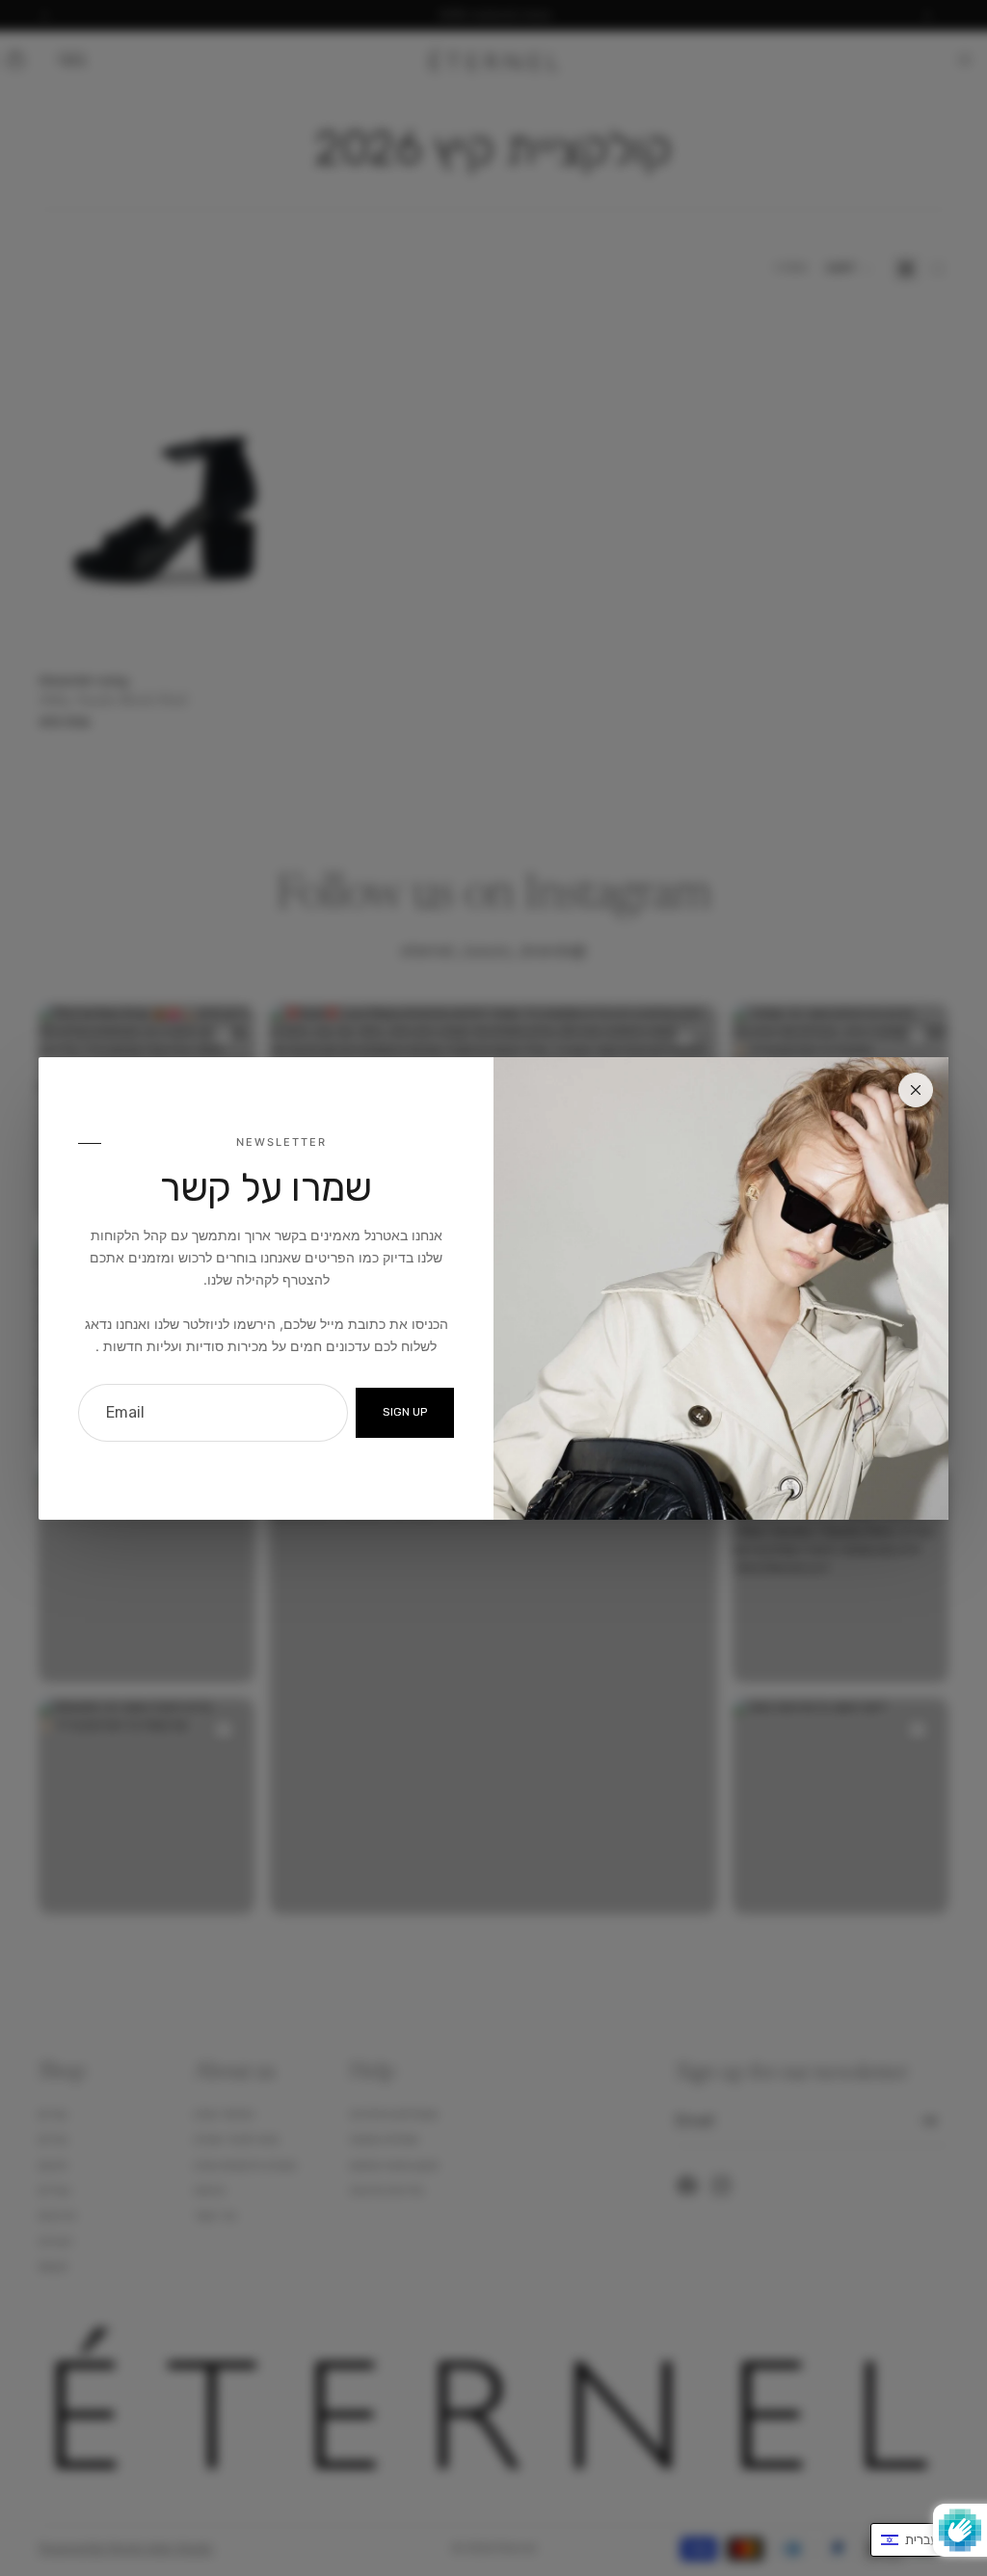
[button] (919, 2540)
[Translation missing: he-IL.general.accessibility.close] (916, 1090)
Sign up (405, 1412)
